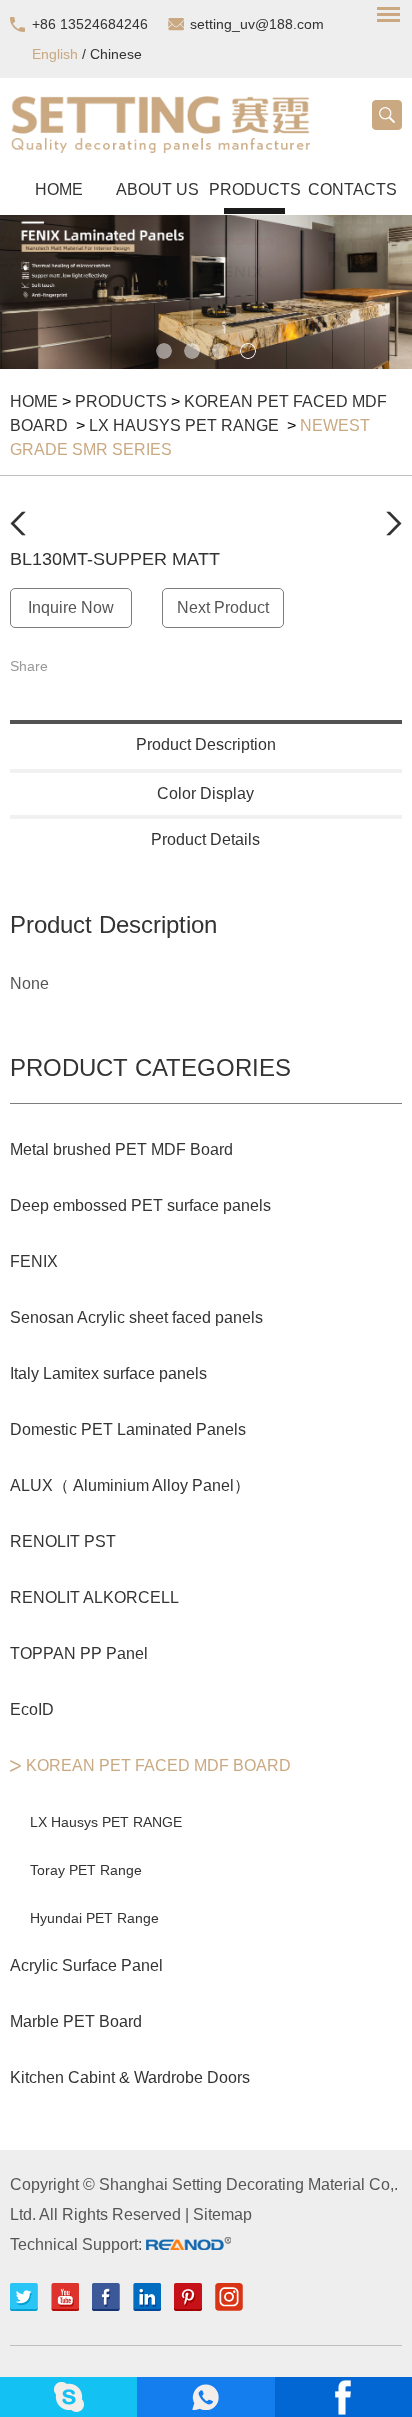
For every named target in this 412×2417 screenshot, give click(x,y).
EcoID (32, 1709)
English (55, 54)
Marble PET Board (76, 2021)
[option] (206, 292)
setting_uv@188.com (257, 24)
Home (59, 189)
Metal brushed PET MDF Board (121, 1149)
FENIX (34, 1261)
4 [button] (248, 351)
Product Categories (150, 1067)
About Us (157, 189)
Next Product (223, 607)
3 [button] (220, 351)
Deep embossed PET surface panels (140, 1205)
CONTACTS (352, 189)
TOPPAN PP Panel (79, 1653)
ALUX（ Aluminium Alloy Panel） (130, 1485)
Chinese (116, 54)
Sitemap (222, 2214)
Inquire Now (71, 607)
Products (255, 189)
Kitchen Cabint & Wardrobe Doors (130, 2077)
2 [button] (192, 351)
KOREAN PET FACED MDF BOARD (158, 1765)
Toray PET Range (86, 1870)
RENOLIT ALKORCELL (94, 1597)
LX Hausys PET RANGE (186, 425)
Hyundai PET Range (94, 1918)
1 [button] (164, 351)
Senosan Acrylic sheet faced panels (136, 1317)
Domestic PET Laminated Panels (128, 1429)
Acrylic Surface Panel (86, 1965)
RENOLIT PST (63, 1541)
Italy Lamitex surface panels (108, 1373)
